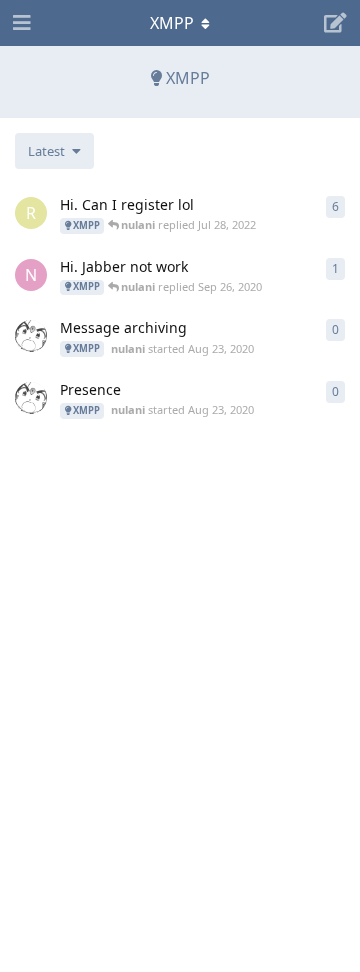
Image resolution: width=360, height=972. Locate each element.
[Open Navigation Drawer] (20, 23)
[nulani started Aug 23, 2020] (31, 336)
